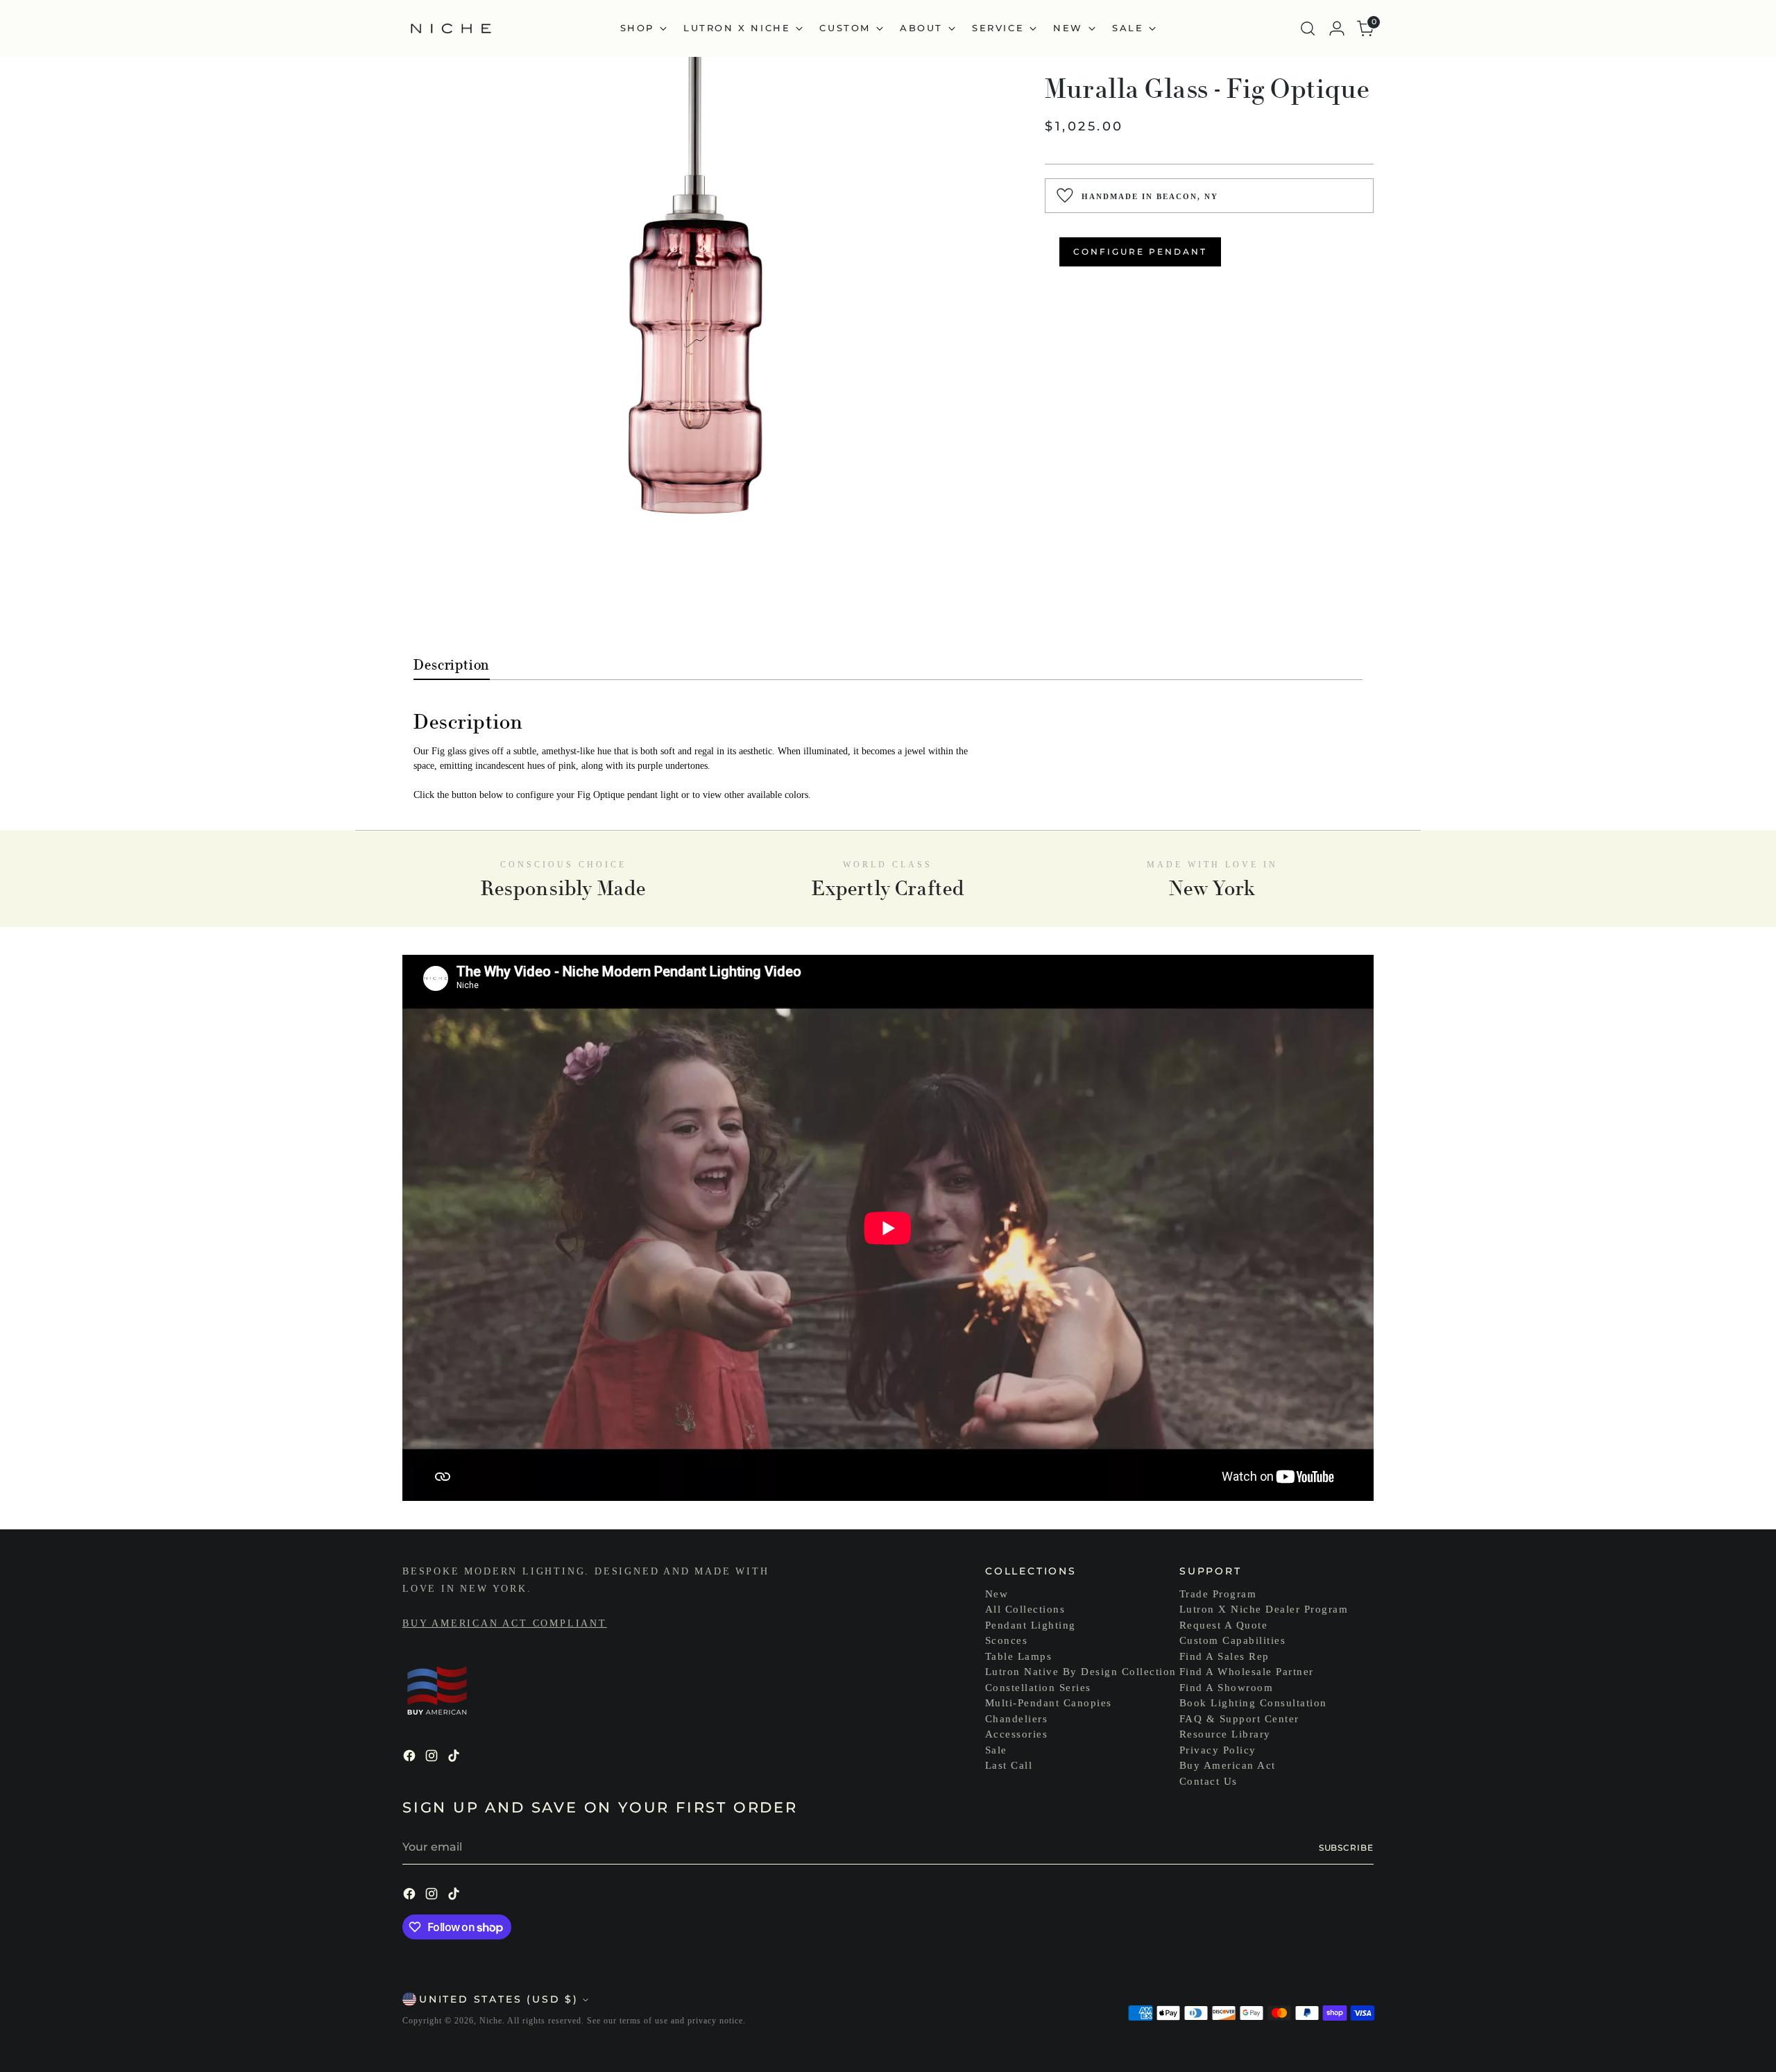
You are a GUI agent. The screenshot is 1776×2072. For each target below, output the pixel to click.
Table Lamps (1019, 1656)
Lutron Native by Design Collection (1081, 1672)
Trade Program (1218, 1594)
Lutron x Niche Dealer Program (1264, 1609)
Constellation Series (1038, 1688)
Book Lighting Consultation (1253, 1703)
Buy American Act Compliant (505, 1623)
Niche (491, 2021)
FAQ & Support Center (1239, 1719)
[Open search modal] (1308, 28)
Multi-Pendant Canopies (1049, 1703)
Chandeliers (1017, 1719)
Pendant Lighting (1031, 1625)
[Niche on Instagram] (433, 1758)
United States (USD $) (499, 1999)
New (997, 1594)
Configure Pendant (1140, 252)
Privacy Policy (1218, 1750)
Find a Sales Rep (1224, 1656)
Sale (996, 1750)
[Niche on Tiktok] (455, 1758)
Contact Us (1209, 1781)
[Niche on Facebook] (411, 1758)
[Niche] (451, 28)
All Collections (1025, 1609)
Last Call (1009, 1765)
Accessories (1017, 1734)
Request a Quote (1224, 1625)
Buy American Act (1228, 1765)
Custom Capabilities (1233, 1640)
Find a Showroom (1227, 1688)
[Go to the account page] (1337, 28)
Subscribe (1346, 1848)
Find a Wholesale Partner (1247, 1672)
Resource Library (1225, 1734)
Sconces (1007, 1640)
